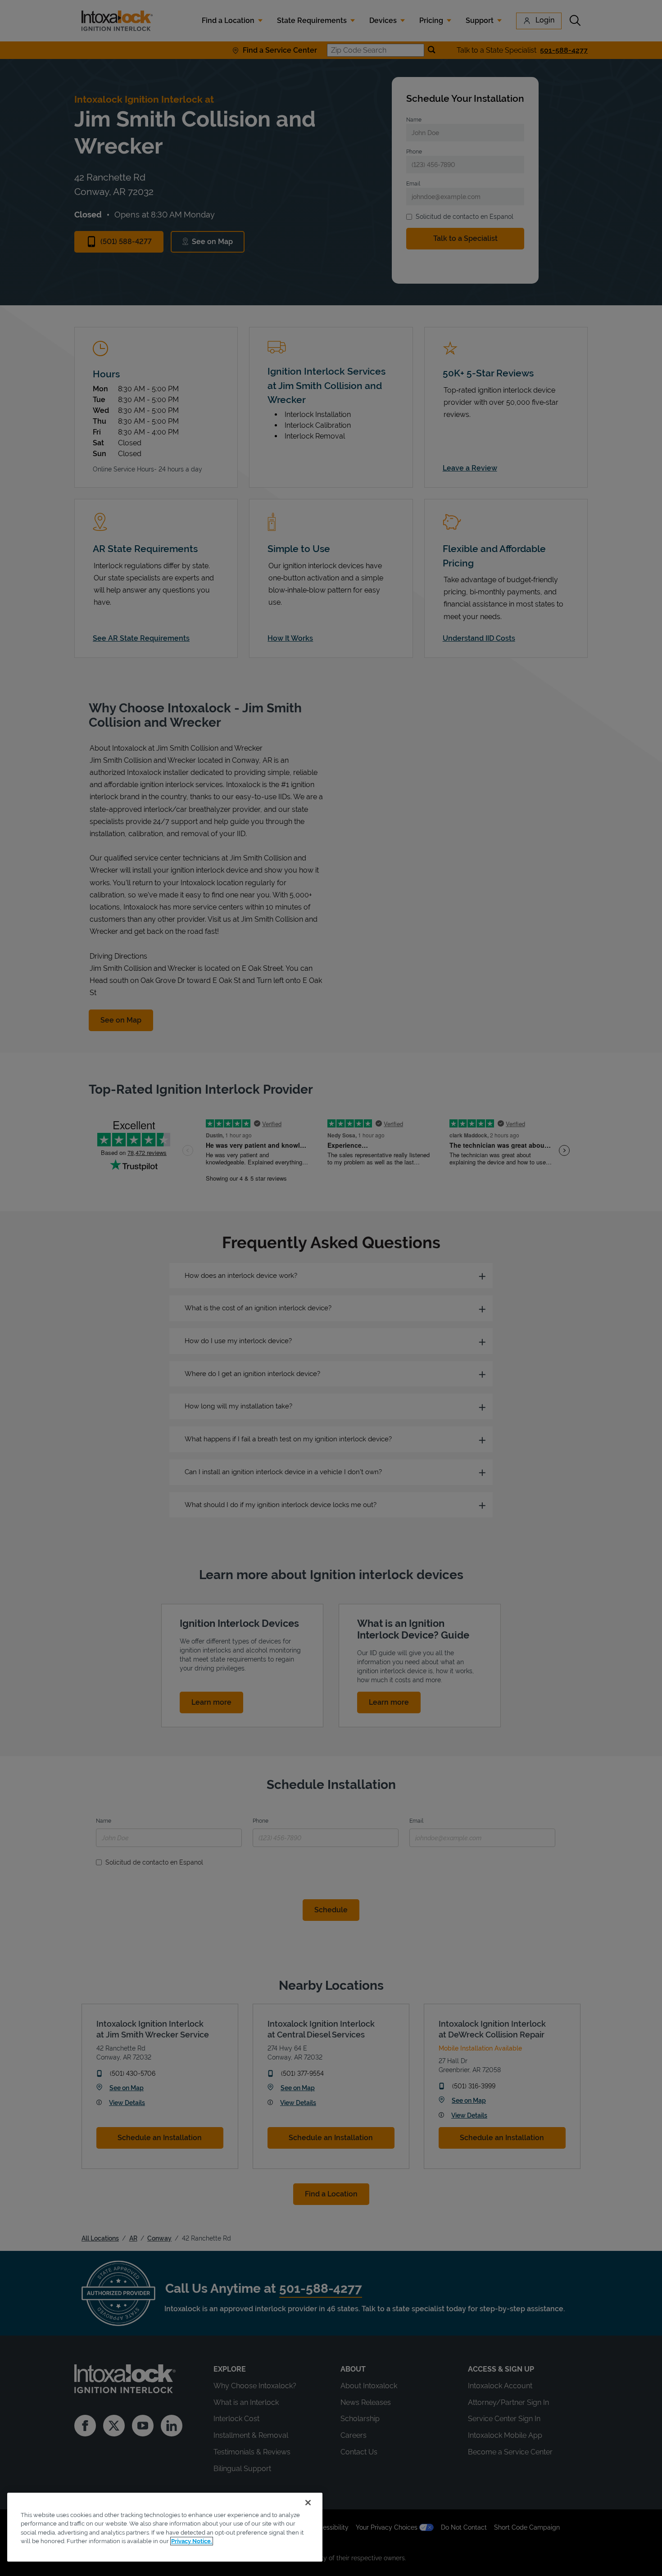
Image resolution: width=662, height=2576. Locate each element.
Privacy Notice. (192, 2541)
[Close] (308, 2503)
